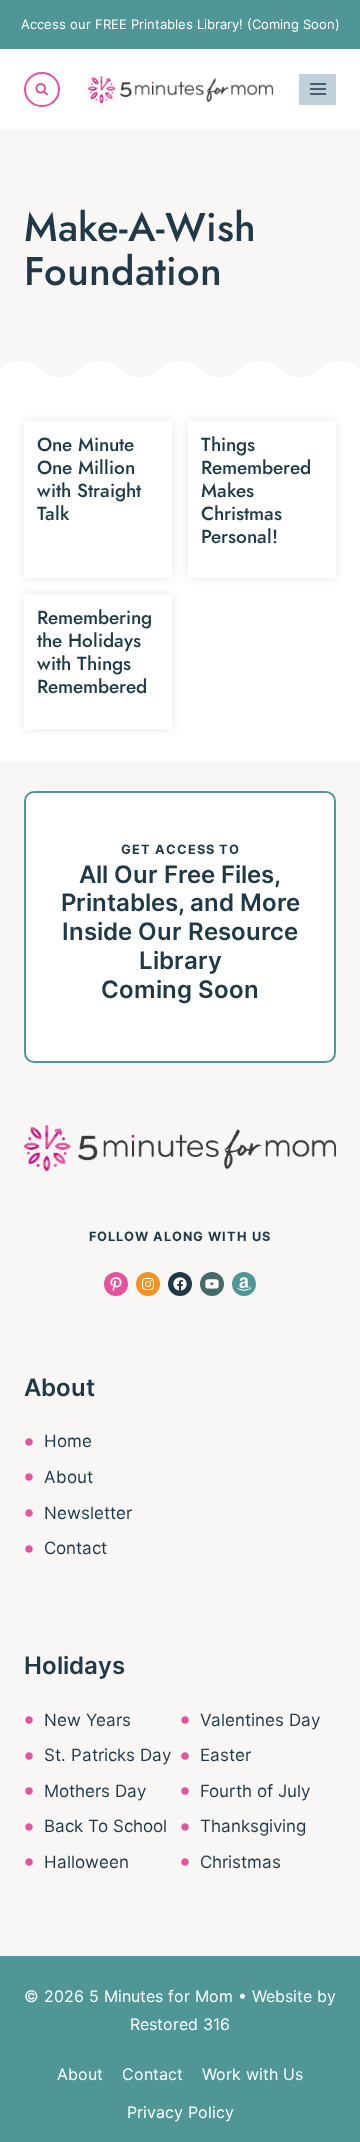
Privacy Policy (180, 2112)
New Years (87, 1720)
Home (68, 1441)
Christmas (240, 1862)
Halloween (86, 1862)
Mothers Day (95, 1791)
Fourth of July (255, 1791)
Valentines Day (260, 1720)
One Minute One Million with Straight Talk (89, 478)
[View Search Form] (42, 90)
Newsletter (88, 1513)
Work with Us (252, 2074)
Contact (75, 1548)
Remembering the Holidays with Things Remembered (94, 651)
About (68, 1477)
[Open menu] (317, 89)
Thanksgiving (253, 1826)
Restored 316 (180, 2024)
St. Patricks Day (107, 1755)
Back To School (105, 1826)
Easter (225, 1755)
